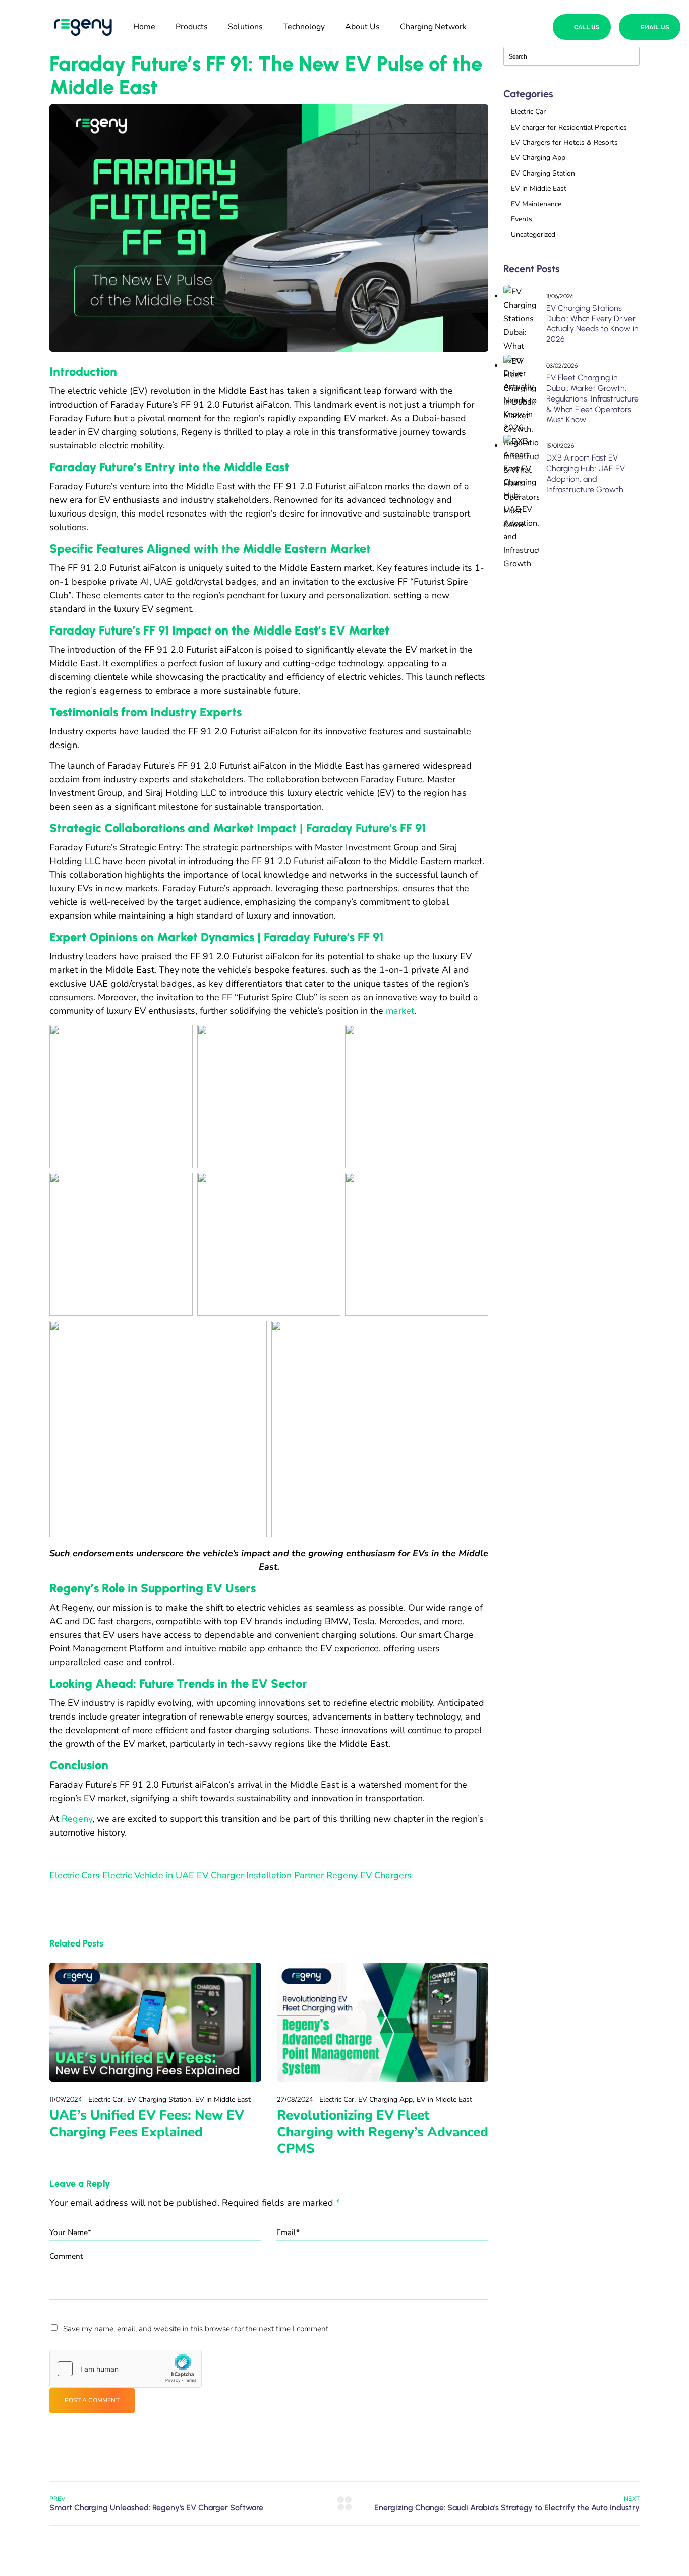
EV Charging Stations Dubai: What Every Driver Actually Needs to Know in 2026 (592, 324)
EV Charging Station (159, 2100)
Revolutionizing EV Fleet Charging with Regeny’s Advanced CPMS (383, 2132)
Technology (304, 27)
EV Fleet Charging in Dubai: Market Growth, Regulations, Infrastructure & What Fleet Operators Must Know (592, 398)
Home (144, 27)
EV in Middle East (223, 2100)
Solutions (245, 27)
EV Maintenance (536, 204)
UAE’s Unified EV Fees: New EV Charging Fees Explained (147, 2124)
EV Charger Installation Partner (260, 1875)
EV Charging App (385, 2100)
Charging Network (433, 27)
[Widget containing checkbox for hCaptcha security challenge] (126, 2369)
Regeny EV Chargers (369, 1875)
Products (192, 27)
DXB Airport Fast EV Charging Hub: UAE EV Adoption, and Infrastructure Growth (586, 473)
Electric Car (106, 2100)
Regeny (77, 1819)
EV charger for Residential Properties (569, 127)
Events (522, 219)
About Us (362, 27)
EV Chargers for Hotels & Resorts (564, 142)
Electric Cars (75, 1875)
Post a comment (92, 2400)
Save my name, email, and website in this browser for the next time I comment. (196, 2329)
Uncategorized (533, 234)
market (400, 1011)
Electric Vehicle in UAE (148, 1875)
